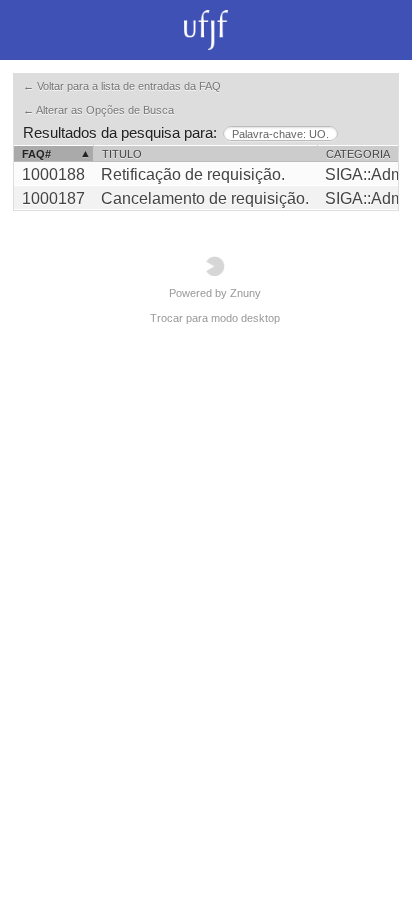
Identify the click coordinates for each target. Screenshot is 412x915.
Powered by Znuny (215, 293)
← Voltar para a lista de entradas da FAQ (122, 86)
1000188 (53, 174)
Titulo (122, 154)
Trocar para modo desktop (215, 318)
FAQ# (36, 154)
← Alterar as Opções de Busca (98, 110)
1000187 (53, 198)
